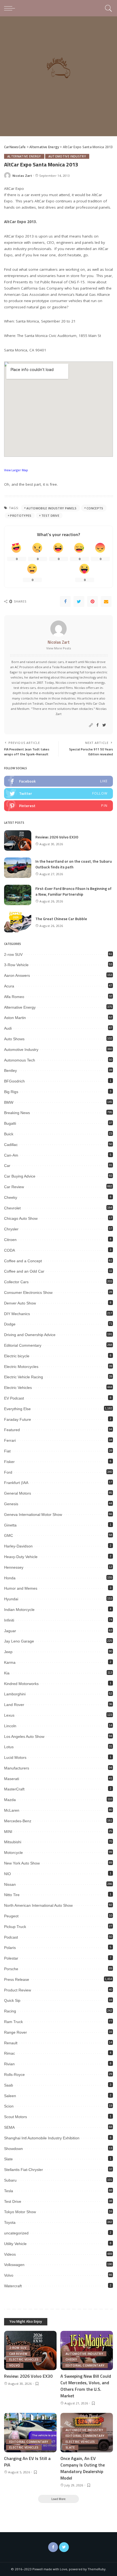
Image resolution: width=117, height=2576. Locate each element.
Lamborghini (15, 1694)
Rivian (9, 2064)
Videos (10, 2254)
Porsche (11, 1969)
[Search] (108, 8)
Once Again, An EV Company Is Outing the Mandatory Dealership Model (83, 2468)
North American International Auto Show (38, 1905)
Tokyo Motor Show (20, 2212)
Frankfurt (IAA (16, 1483)
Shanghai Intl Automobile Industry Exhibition (42, 2138)
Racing (10, 2011)
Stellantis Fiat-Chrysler (24, 2170)
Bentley (10, 1070)
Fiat (7, 1451)
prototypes (21, 515)
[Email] (106, 601)
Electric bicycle (17, 1356)
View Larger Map (16, 470)
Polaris (10, 1948)
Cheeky (11, 1197)
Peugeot (11, 1916)
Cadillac (11, 1145)
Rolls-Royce (14, 2075)
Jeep (8, 1652)
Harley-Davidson (18, 1546)
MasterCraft (14, 1789)
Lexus (9, 1715)
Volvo (9, 2275)
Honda (10, 1578)
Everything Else (17, 1409)
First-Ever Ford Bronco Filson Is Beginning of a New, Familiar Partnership (73, 891)
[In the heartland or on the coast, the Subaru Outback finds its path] (18, 868)
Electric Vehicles (18, 1388)
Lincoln (10, 1726)
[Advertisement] (59, 78)
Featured (12, 1430)
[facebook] (59, 781)
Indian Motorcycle (19, 1610)
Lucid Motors (15, 1757)
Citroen (10, 1240)
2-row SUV (13, 954)
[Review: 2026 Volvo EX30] (18, 840)
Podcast (11, 1937)
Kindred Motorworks (21, 1684)
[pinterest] (59, 806)
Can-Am (11, 1155)
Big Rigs (11, 1092)
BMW (9, 1102)
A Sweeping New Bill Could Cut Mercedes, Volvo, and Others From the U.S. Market (86, 2386)
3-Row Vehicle (16, 965)
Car (7, 1166)
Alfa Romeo (14, 997)
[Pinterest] (93, 601)
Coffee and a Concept (23, 1261)
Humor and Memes (21, 1588)
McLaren (12, 1810)
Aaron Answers (17, 975)
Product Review (18, 1990)
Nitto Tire (12, 1895)
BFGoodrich (14, 1081)
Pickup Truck (15, 1927)
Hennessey (14, 1567)
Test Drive (50, 515)
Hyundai (11, 1599)
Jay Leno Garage (19, 1641)
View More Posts (59, 648)
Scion (9, 2106)
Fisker (9, 1462)
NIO (7, 1874)
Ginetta (10, 1525)
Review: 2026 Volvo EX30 (57, 837)
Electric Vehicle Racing (24, 1377)
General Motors (18, 1493)
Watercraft (13, 2286)
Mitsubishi (13, 1842)
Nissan (10, 1884)
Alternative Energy (24, 156)
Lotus (9, 1747)
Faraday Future (18, 1419)
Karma (10, 1662)
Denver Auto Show (20, 1303)
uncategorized (16, 2233)
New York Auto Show (22, 1863)
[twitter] (59, 793)
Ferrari (10, 1440)
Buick (9, 1134)
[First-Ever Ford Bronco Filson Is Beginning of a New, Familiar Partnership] (18, 895)
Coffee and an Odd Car (24, 1271)
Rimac (10, 2053)
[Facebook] (65, 601)
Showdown (13, 2149)
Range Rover (16, 2032)
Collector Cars (16, 1282)
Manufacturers (17, 1768)
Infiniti (9, 1620)
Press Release (17, 1979)
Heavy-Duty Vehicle (21, 1557)
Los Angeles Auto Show (24, 1736)
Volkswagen (14, 2265)
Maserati (12, 1779)
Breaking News (17, 1113)
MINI (8, 1832)
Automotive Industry (67, 156)
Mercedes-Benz (18, 1821)
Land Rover (14, 1705)
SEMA (9, 2127)
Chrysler (11, 1229)
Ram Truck (13, 2022)
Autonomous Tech (20, 1060)
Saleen (10, 2096)
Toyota (10, 2222)
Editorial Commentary (23, 1345)
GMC (9, 1535)
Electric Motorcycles (21, 1367)
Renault (11, 2043)
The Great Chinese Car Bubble (61, 919)
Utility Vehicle (15, 2244)
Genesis (11, 1504)
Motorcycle (13, 1853)
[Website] (91, 725)
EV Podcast (14, 1398)
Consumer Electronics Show (28, 1292)
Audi (8, 1028)
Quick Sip (12, 2000)
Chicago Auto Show (21, 1218)
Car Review (14, 1187)
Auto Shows (14, 1039)
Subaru (10, 2180)
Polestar (11, 1958)
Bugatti (10, 1123)
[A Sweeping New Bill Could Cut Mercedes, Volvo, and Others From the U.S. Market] (87, 2351)
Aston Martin (15, 1018)
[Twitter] (79, 601)
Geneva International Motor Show (33, 1514)
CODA (10, 1250)
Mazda (10, 1800)
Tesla (9, 2191)
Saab (9, 2085)
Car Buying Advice (20, 1176)
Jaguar (10, 1631)
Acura (9, 986)
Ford (8, 1472)
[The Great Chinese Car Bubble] (18, 922)
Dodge (10, 1324)
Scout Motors (16, 2117)
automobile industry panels (51, 508)
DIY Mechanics (17, 1314)
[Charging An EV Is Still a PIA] (30, 2433)
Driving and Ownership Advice (30, 1335)
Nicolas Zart (22, 176)
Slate (8, 2159)
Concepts (95, 508)
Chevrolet (12, 1208)
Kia (7, 1673)
